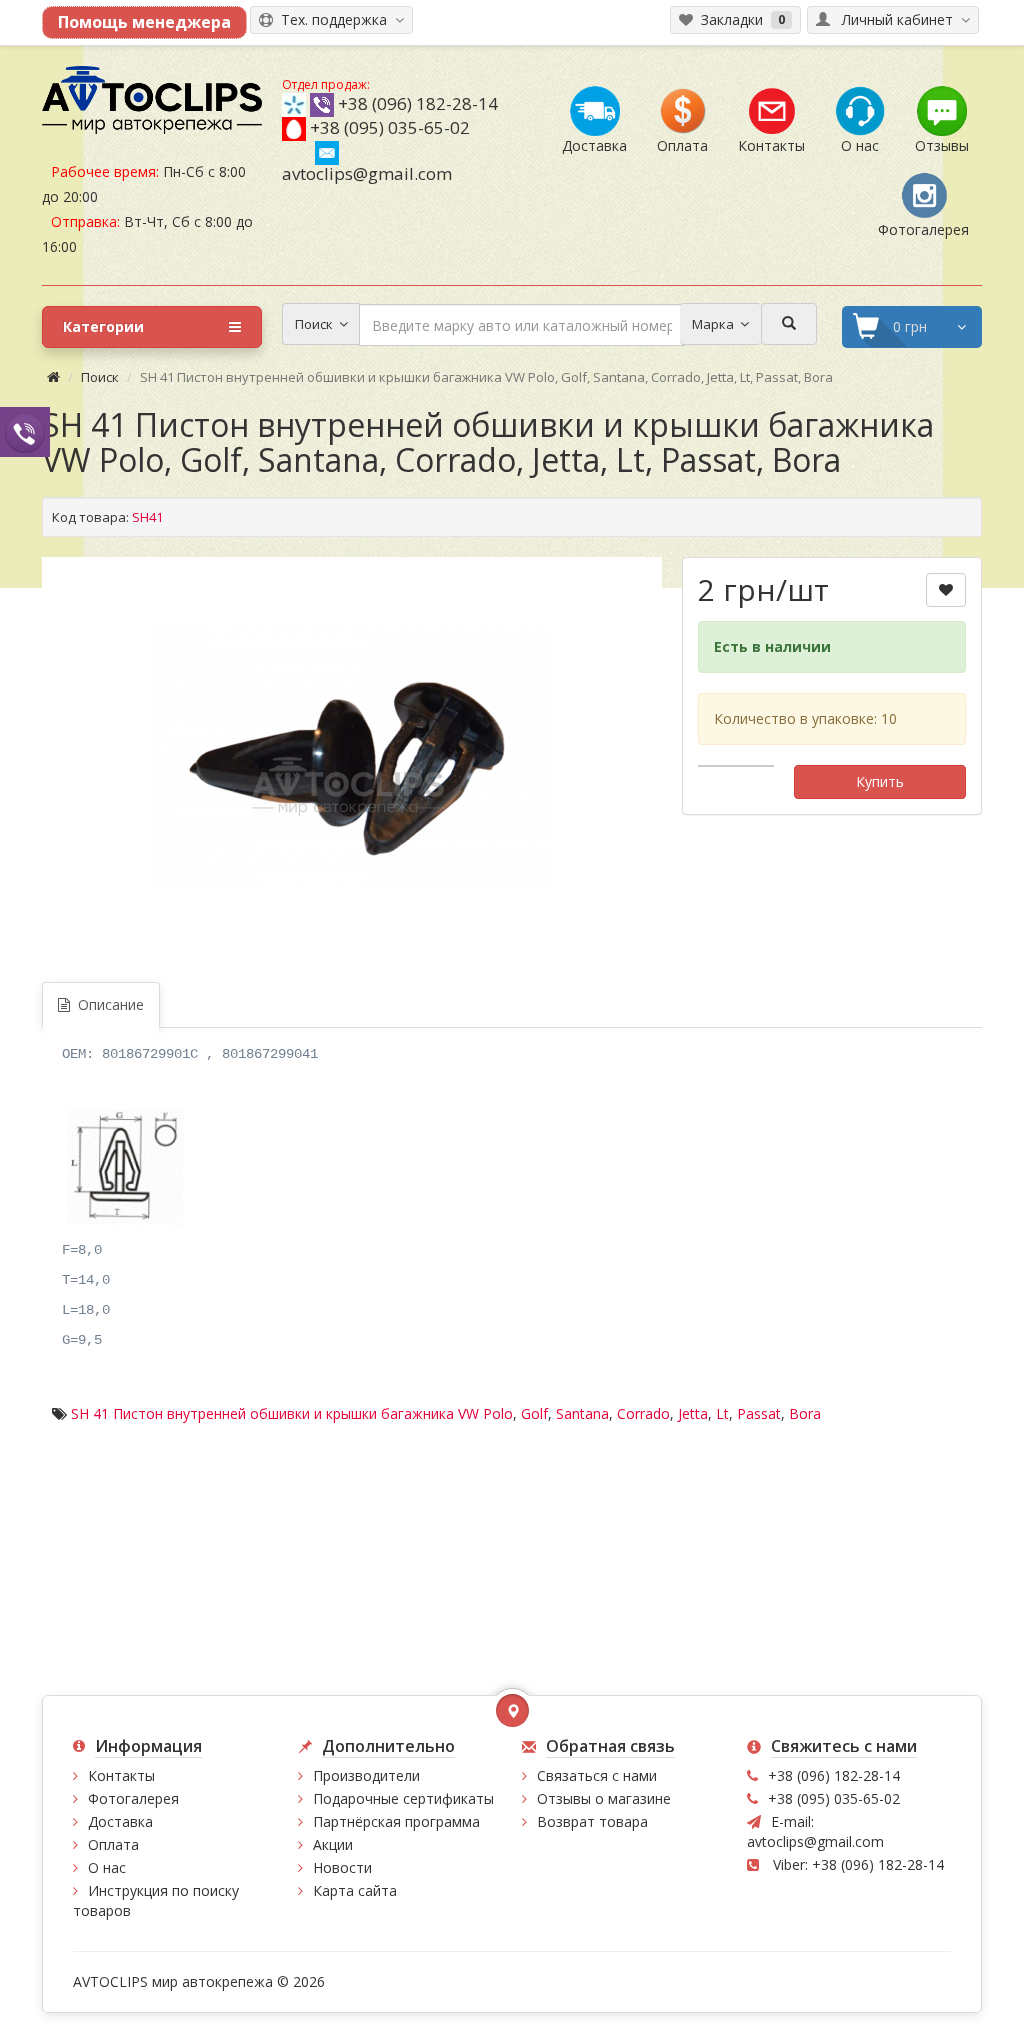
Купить (880, 781)
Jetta (693, 1413)
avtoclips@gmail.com (367, 173)
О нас (107, 1867)
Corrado (643, 1413)
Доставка (120, 1821)
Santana (582, 1413)
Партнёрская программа (396, 1821)
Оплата (113, 1844)
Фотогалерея (133, 1798)
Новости (342, 1867)
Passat (759, 1413)
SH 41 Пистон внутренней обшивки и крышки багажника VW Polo (292, 1413)
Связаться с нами (597, 1775)
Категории (103, 326)
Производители (366, 1775)
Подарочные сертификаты (403, 1798)
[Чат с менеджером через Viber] (25, 431)
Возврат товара (592, 1821)
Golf (534, 1413)
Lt (722, 1413)
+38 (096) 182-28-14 (418, 103)
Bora (805, 1413)
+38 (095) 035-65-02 (390, 127)
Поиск (100, 377)
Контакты (121, 1775)
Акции (333, 1844)
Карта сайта (355, 1890)
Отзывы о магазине (604, 1798)
